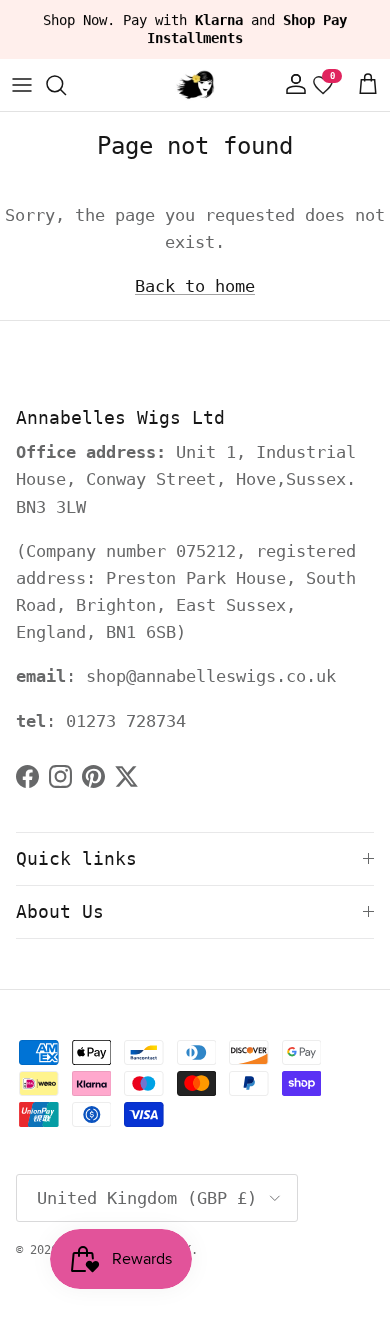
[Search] (66, 85)
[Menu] (22, 85)
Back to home (195, 286)
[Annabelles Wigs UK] (195, 85)
